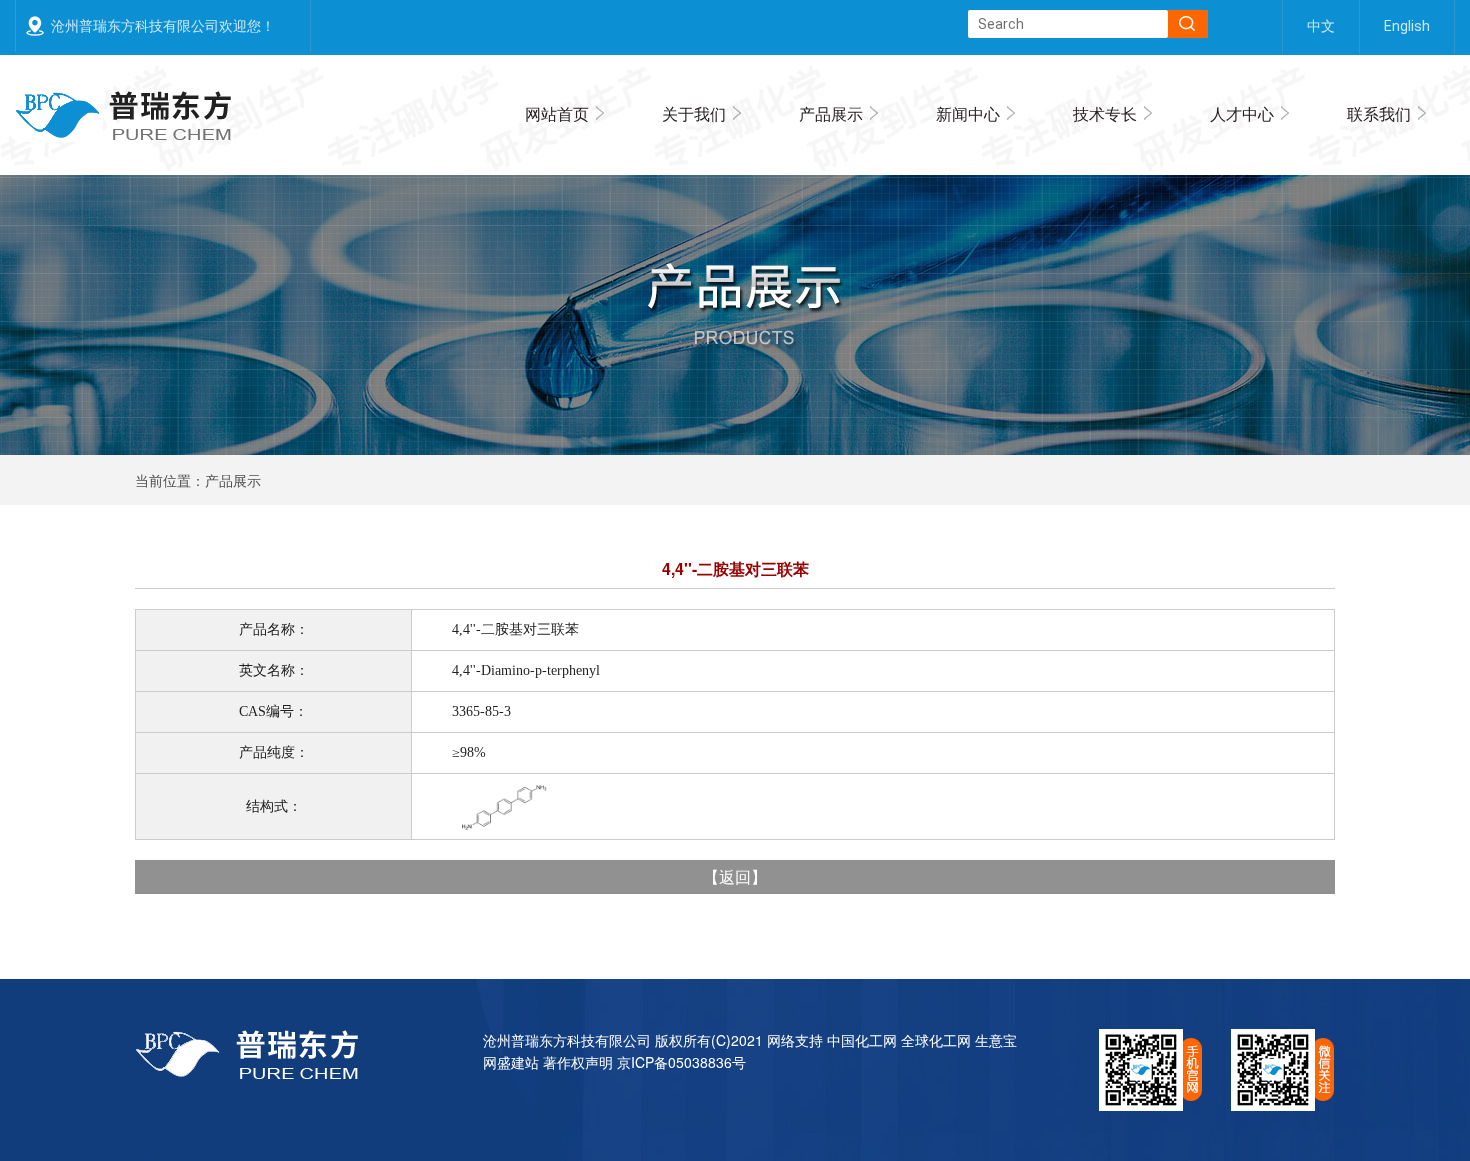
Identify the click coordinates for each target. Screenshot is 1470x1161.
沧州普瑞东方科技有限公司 (567, 1040)
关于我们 (694, 113)
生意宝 (996, 1040)
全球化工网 (936, 1040)
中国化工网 (862, 1040)
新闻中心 (968, 113)
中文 (1321, 26)
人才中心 (1242, 113)
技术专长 (1105, 113)
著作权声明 (578, 1062)
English (1407, 26)
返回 (735, 876)
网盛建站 (511, 1062)
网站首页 (557, 113)
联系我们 (1379, 113)
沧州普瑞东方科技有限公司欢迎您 (156, 26)
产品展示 (831, 113)
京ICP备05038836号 (681, 1062)
